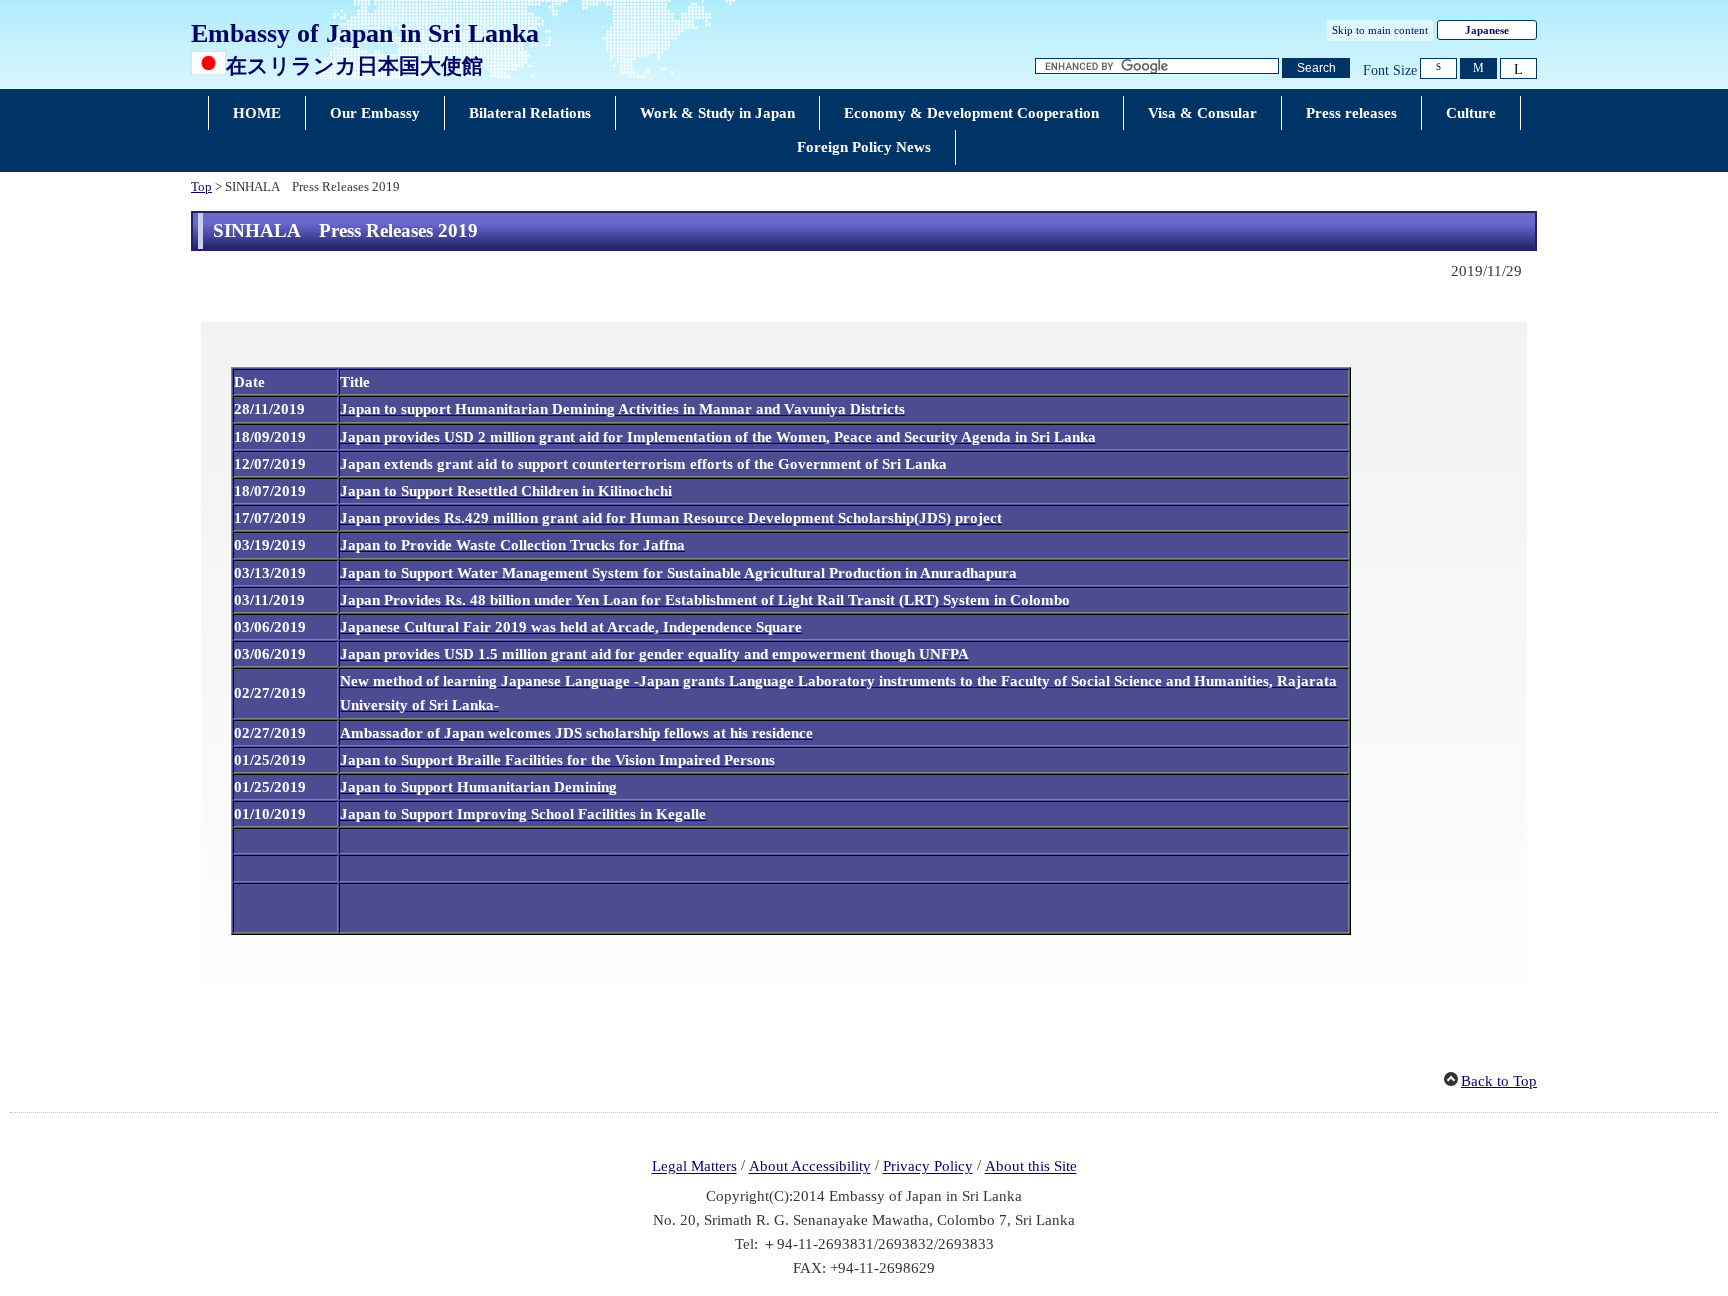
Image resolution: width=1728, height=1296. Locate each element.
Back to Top (1499, 1081)
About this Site (1031, 1167)
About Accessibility (810, 1167)
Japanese (1487, 30)
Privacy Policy (928, 1167)
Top (201, 187)
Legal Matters (694, 1167)
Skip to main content (1380, 30)
